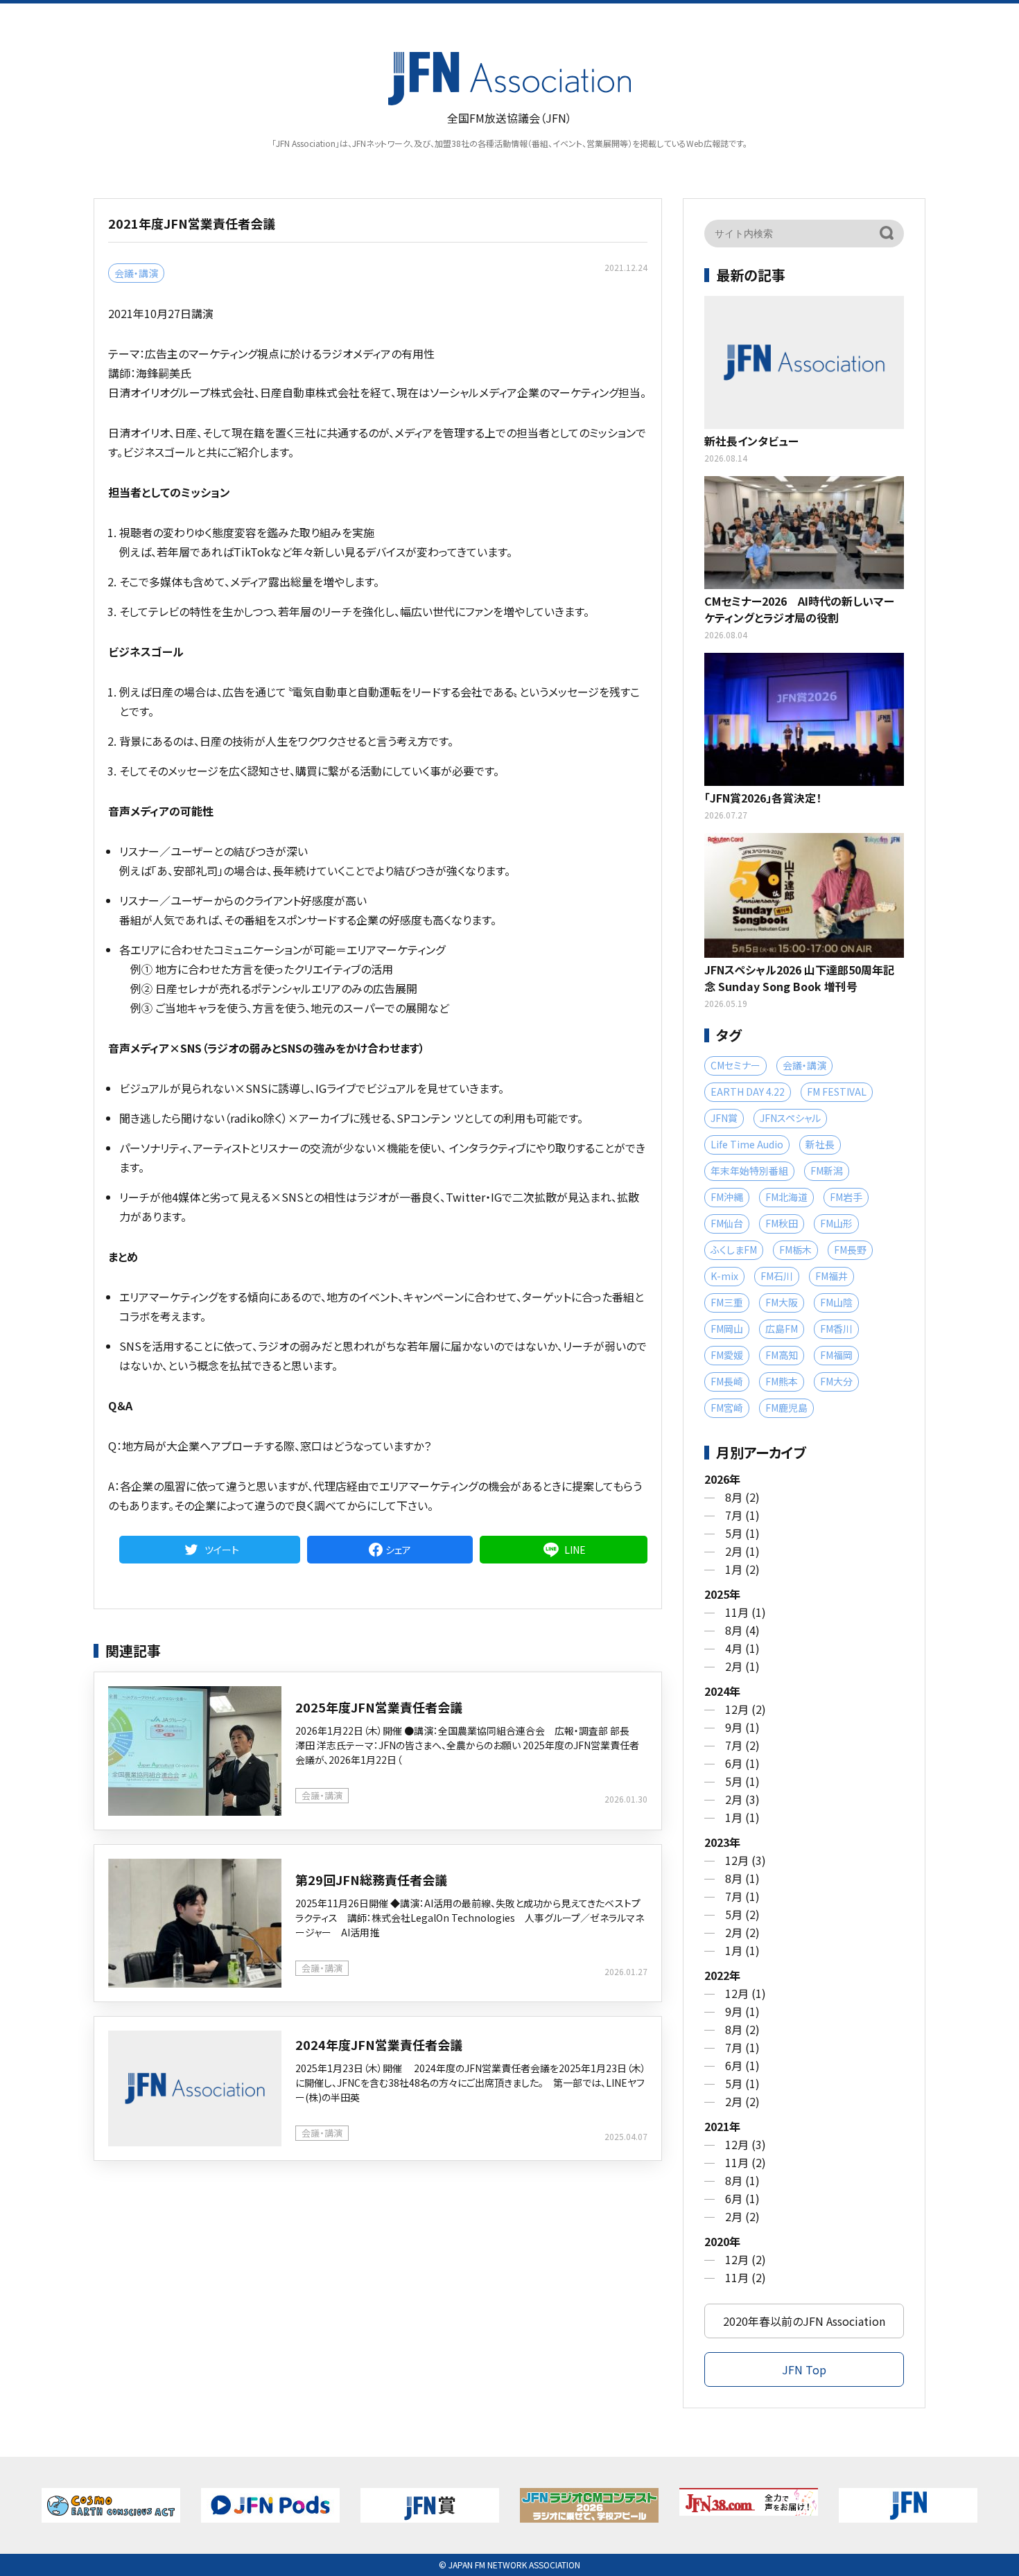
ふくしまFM (734, 1250)
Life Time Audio (747, 1144)
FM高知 (782, 1355)
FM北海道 (786, 1197)
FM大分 (836, 1381)
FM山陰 (836, 1302)
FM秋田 (782, 1223)
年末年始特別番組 (749, 1171)
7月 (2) (742, 1745)
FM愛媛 (727, 1355)
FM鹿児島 (786, 1408)
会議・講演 (136, 273)
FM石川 (777, 1276)
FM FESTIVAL (837, 1092)
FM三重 (727, 1302)
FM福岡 (836, 1355)
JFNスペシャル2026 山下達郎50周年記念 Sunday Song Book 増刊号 (799, 978)
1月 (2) (742, 1569)
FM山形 (836, 1223)
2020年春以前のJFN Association (804, 2321)
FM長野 (850, 1250)
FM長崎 (727, 1381)
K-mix (724, 1276)
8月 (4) (742, 1630)
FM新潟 (827, 1171)
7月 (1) (742, 1515)
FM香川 (836, 1329)
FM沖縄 (727, 1197)
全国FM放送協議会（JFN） (509, 118)
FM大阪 (782, 1302)
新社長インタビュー (751, 441)
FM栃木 (795, 1250)
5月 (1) (742, 1533)
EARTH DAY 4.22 (748, 1092)
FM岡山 (727, 1329)
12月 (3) (746, 1860)
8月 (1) (742, 1878)
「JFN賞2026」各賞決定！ (763, 798)
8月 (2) (742, 1497)
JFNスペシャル (790, 1118)
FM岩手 (846, 1197)
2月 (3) (742, 1799)
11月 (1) (746, 1612)
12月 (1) (746, 1993)
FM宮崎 (727, 1408)
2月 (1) (742, 1551)
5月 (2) (742, 1914)
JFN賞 (724, 1118)
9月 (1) (742, 1727)
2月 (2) (742, 1932)
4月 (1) (742, 1648)
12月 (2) (746, 1709)
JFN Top (804, 2369)
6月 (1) (742, 1763)
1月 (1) (742, 1817)
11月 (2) (746, 2162)
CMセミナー (735, 1065)
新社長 (820, 1144)
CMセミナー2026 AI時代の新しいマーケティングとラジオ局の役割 (799, 609)
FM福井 (831, 1276)
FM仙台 (727, 1223)
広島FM (782, 1329)
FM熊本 (782, 1381)
